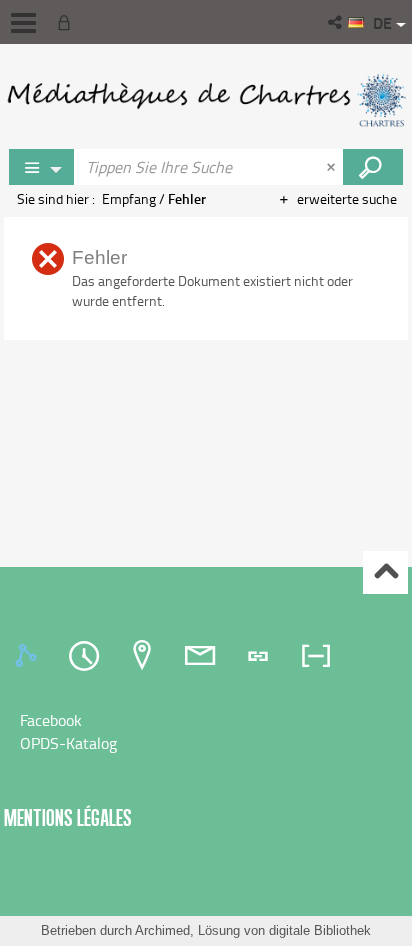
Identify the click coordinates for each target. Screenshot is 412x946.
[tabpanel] (206, 732)
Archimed (162, 930)
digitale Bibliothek (320, 930)
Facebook (51, 720)
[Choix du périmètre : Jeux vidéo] (42, 167)
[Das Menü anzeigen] (23, 23)
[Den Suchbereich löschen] (333, 167)
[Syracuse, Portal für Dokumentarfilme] (206, 100)
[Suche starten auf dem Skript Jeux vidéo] (373, 167)
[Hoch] (385, 572)
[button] (336, 22)
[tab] (29, 656)
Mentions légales (68, 817)
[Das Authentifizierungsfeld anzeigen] (68, 22)
